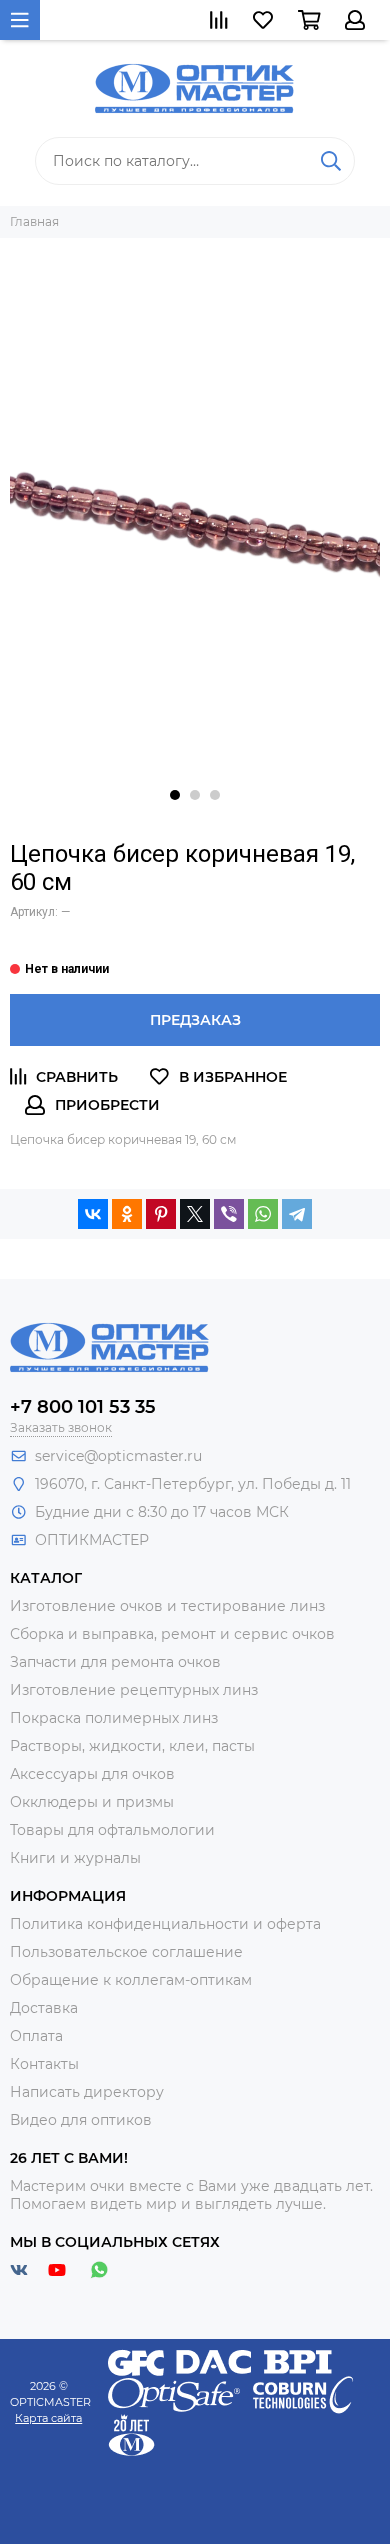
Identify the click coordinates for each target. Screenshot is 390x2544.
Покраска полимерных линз (114, 1718)
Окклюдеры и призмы (92, 1802)
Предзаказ (195, 1020)
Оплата (36, 2036)
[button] (175, 795)
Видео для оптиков (81, 2120)
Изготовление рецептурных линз (134, 1690)
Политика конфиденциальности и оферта (165, 1924)
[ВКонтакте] (93, 1214)
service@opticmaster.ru (118, 1456)
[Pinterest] (161, 1214)
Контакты (44, 2064)
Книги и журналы (75, 1858)
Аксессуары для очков (92, 1774)
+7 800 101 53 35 (83, 1407)
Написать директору (87, 2092)
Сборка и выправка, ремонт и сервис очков (172, 1634)
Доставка (44, 2008)
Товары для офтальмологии (112, 1830)
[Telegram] (297, 1214)
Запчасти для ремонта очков (115, 1662)
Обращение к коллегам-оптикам (131, 1980)
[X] (195, 1214)
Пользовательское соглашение (126, 1952)
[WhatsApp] (263, 1214)
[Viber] (229, 1214)
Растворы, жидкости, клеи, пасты (132, 1746)
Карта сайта (48, 2418)
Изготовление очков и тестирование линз (167, 1606)
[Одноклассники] (127, 1214)
